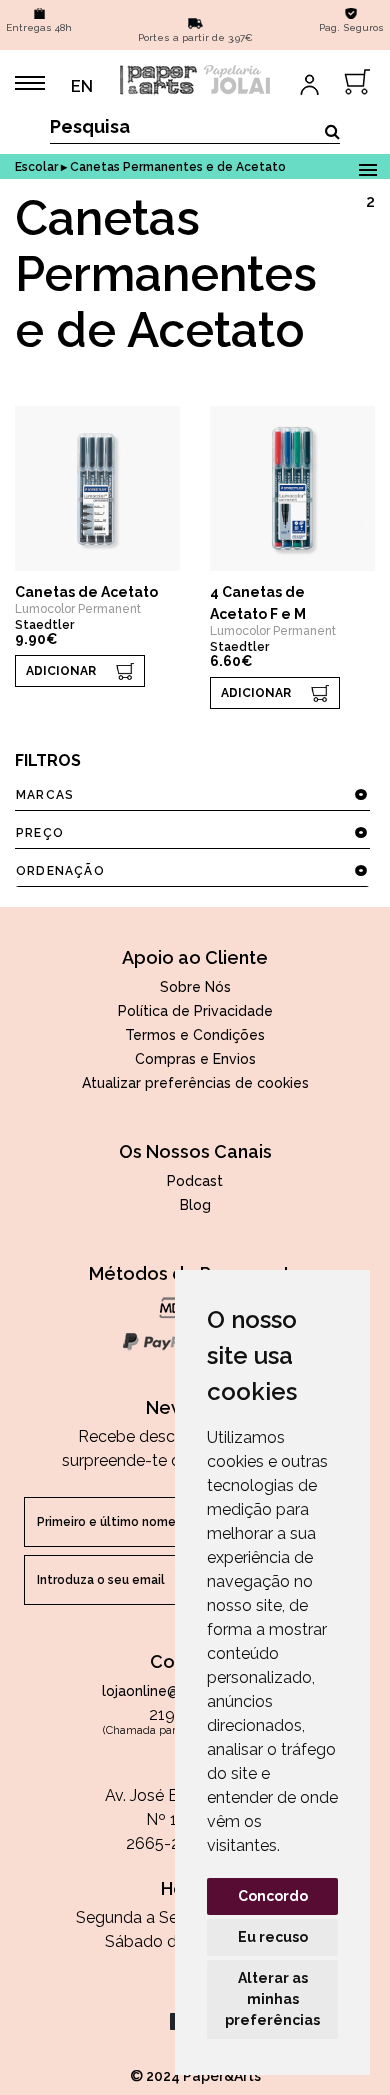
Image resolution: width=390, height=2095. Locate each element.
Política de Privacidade (195, 1011)
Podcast (195, 1181)
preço (40, 833)
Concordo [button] (273, 1896)
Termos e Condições (195, 1035)
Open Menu (367, 166)
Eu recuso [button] (273, 1937)
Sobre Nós (195, 987)
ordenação (60, 871)
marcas (45, 795)
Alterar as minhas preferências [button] (272, 1999)
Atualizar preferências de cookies (195, 1083)
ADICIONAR (61, 671)
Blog (195, 1205)
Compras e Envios (195, 1059)
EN (82, 86)
